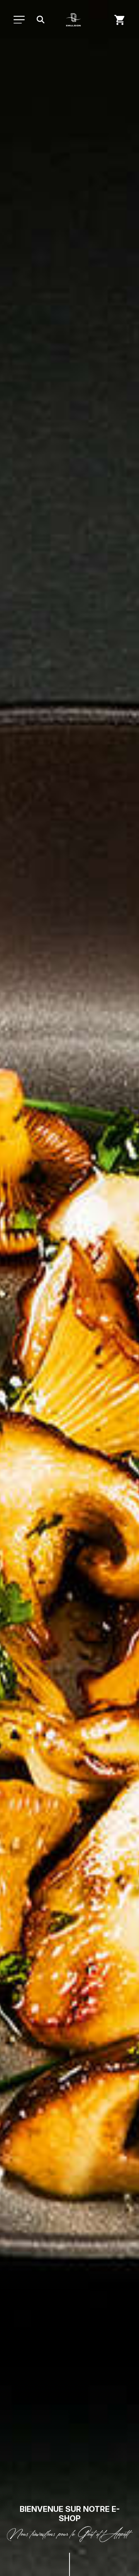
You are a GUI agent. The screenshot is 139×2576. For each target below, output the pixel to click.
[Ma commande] (120, 20)
